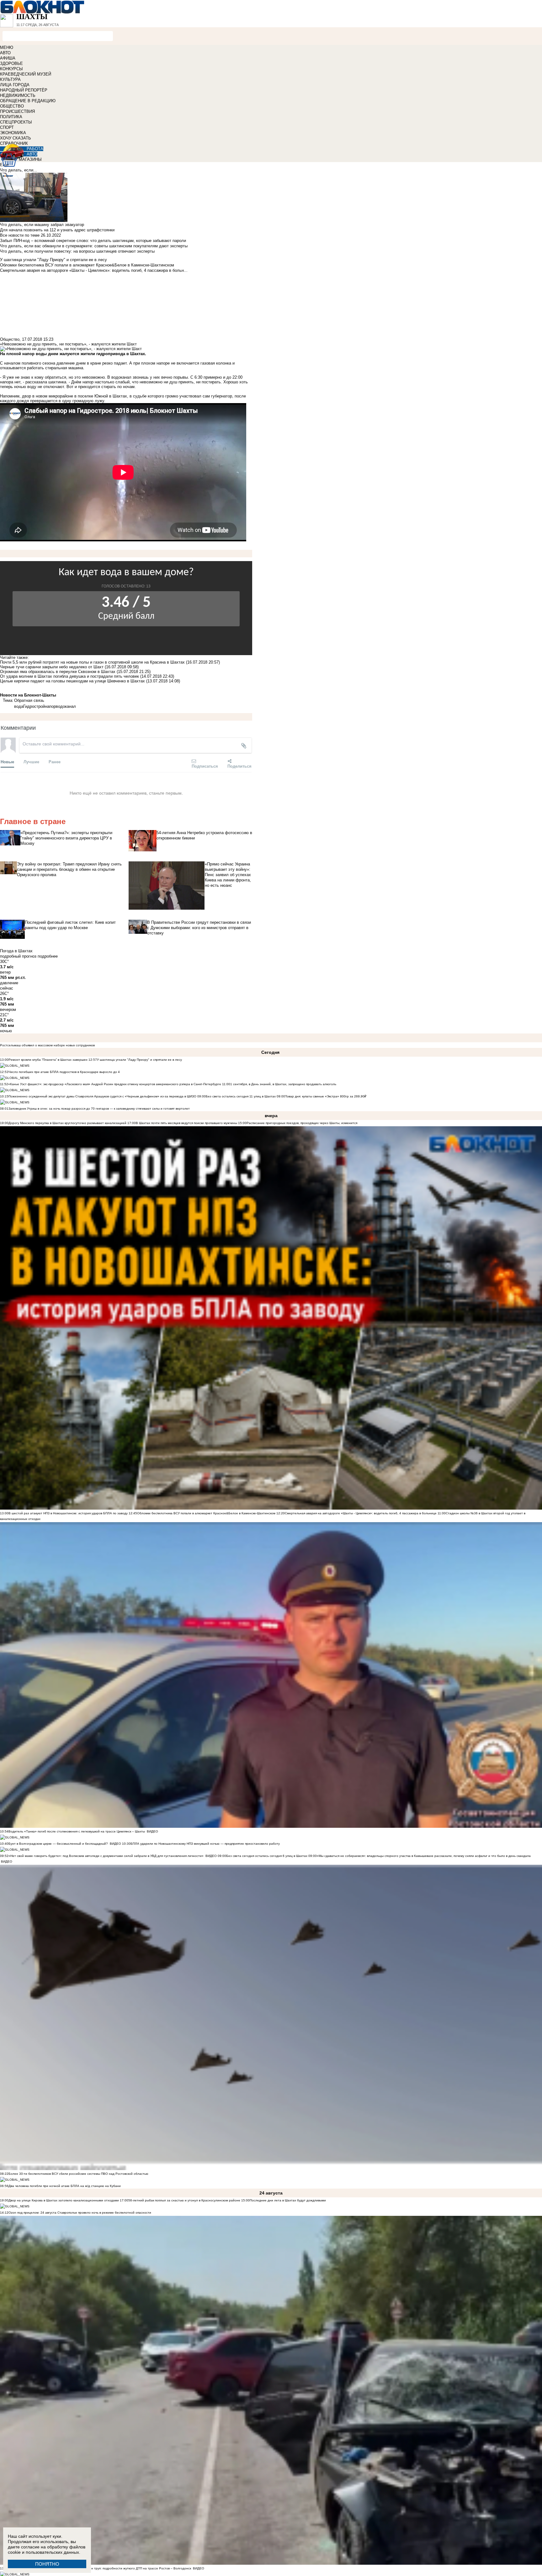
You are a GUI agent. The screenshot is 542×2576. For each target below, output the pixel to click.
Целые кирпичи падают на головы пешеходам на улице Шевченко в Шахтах (72, 681)
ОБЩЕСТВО (12, 106)
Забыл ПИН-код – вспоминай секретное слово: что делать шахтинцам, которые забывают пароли (93, 241)
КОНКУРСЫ (11, 69)
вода (19, 706)
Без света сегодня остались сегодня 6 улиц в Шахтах (267, 1856)
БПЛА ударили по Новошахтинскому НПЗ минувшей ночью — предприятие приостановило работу (205, 1844)
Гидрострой (34, 706)
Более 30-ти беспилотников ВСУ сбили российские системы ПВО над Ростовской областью (78, 2174)
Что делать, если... (19, 170)
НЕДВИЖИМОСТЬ (18, 95)
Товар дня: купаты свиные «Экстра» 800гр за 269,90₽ (326, 1096)
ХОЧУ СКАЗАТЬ (16, 138)
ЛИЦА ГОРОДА (15, 85)
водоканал (66, 706)
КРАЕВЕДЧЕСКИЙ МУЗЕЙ (26, 74)
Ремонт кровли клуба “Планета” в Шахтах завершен (48, 1060)
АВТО (5, 53)
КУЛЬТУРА (10, 79)
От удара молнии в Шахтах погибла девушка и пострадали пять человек (69, 676)
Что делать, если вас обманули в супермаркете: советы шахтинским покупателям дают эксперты (94, 246)
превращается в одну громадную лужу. (68, 401)
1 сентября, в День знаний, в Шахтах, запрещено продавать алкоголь (283, 1084)
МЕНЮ (7, 47)
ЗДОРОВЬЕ (11, 63)
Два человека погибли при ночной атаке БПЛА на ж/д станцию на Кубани (65, 2186)
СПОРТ (7, 127)
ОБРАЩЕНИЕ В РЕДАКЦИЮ (28, 101)
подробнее (48, 956)
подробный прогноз (18, 956)
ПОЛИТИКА (11, 117)
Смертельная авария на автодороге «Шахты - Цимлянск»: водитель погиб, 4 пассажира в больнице (361, 1513)
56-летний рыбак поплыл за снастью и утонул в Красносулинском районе (184, 2200)
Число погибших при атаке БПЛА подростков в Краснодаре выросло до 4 (64, 1072)
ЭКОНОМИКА (13, 133)
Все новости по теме (20, 235)
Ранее (55, 762)
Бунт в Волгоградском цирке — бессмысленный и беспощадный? (58, 1844)
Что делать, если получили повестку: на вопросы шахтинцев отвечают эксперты (77, 251)
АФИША (8, 58)
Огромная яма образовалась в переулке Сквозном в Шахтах (58, 672)
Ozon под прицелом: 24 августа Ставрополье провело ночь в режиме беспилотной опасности (80, 2213)
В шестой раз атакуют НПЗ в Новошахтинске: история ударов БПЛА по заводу (68, 1513)
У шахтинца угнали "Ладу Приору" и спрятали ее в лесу (139, 1060)
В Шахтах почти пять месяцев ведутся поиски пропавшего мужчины (186, 1123)
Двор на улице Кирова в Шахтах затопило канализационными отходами (64, 2200)
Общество (10, 339)
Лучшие (31, 762)
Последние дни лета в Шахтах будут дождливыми (288, 2200)
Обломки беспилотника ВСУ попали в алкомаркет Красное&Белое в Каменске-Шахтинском (206, 1513)
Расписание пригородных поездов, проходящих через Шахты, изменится (302, 1123)
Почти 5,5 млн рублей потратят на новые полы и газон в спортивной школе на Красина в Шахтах (93, 662)
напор (50, 706)
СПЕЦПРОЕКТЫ (16, 122)
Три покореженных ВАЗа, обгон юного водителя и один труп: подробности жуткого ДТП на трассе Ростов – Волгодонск (100, 2568)
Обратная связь (29, 700)
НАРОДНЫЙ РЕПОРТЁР (24, 90)
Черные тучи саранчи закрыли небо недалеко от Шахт (52, 667)
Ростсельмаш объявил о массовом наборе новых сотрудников (47, 1045)
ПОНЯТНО (47, 2564)
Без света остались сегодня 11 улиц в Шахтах (241, 1096)
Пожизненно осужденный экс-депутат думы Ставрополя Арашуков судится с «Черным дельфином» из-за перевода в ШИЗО (102, 1096)
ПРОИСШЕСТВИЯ (17, 111)
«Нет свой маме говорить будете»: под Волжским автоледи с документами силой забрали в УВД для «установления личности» (106, 1856)
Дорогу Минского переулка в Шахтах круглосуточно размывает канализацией (67, 1123)
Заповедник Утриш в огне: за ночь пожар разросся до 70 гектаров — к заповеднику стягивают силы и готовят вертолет (99, 1109)
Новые (7, 762)
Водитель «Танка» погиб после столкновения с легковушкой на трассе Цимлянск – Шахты (77, 1831)
